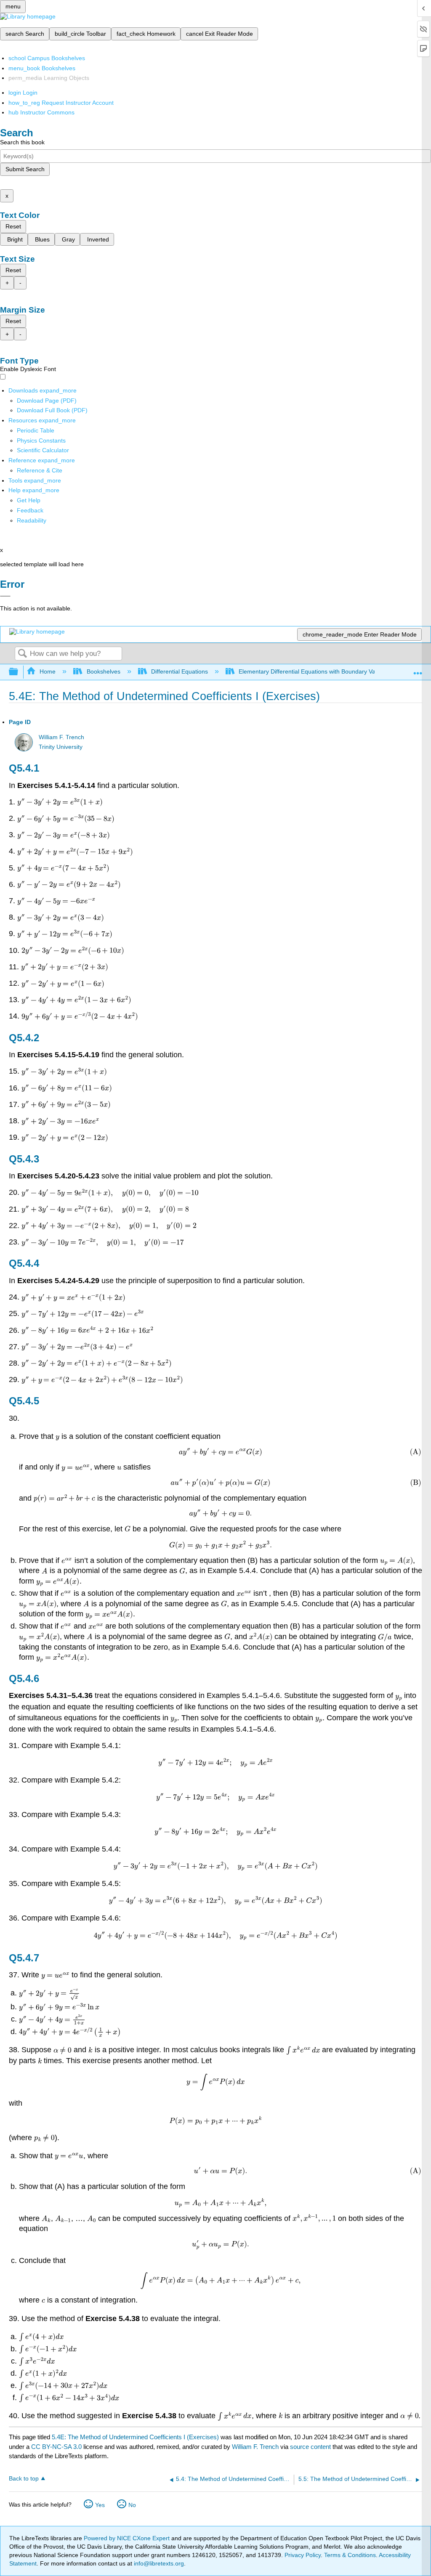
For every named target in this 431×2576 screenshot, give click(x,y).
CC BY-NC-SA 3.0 (56, 2447)
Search (22, 654)
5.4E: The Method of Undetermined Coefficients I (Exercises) (135, 2437)
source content (310, 2447)
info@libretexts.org (158, 2563)
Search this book (22, 142)
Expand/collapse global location (418, 670)
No (132, 2505)
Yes (100, 2505)
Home (48, 671)
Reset (13, 226)
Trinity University (61, 747)
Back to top (24, 2479)
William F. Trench (61, 737)
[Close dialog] (5, 596)
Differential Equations (180, 671)
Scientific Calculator (43, 450)
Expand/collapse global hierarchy (19, 672)
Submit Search (25, 169)
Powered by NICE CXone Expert (128, 2538)
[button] (30, 510)
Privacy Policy (303, 2555)
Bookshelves (103, 671)
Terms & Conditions (350, 2555)
